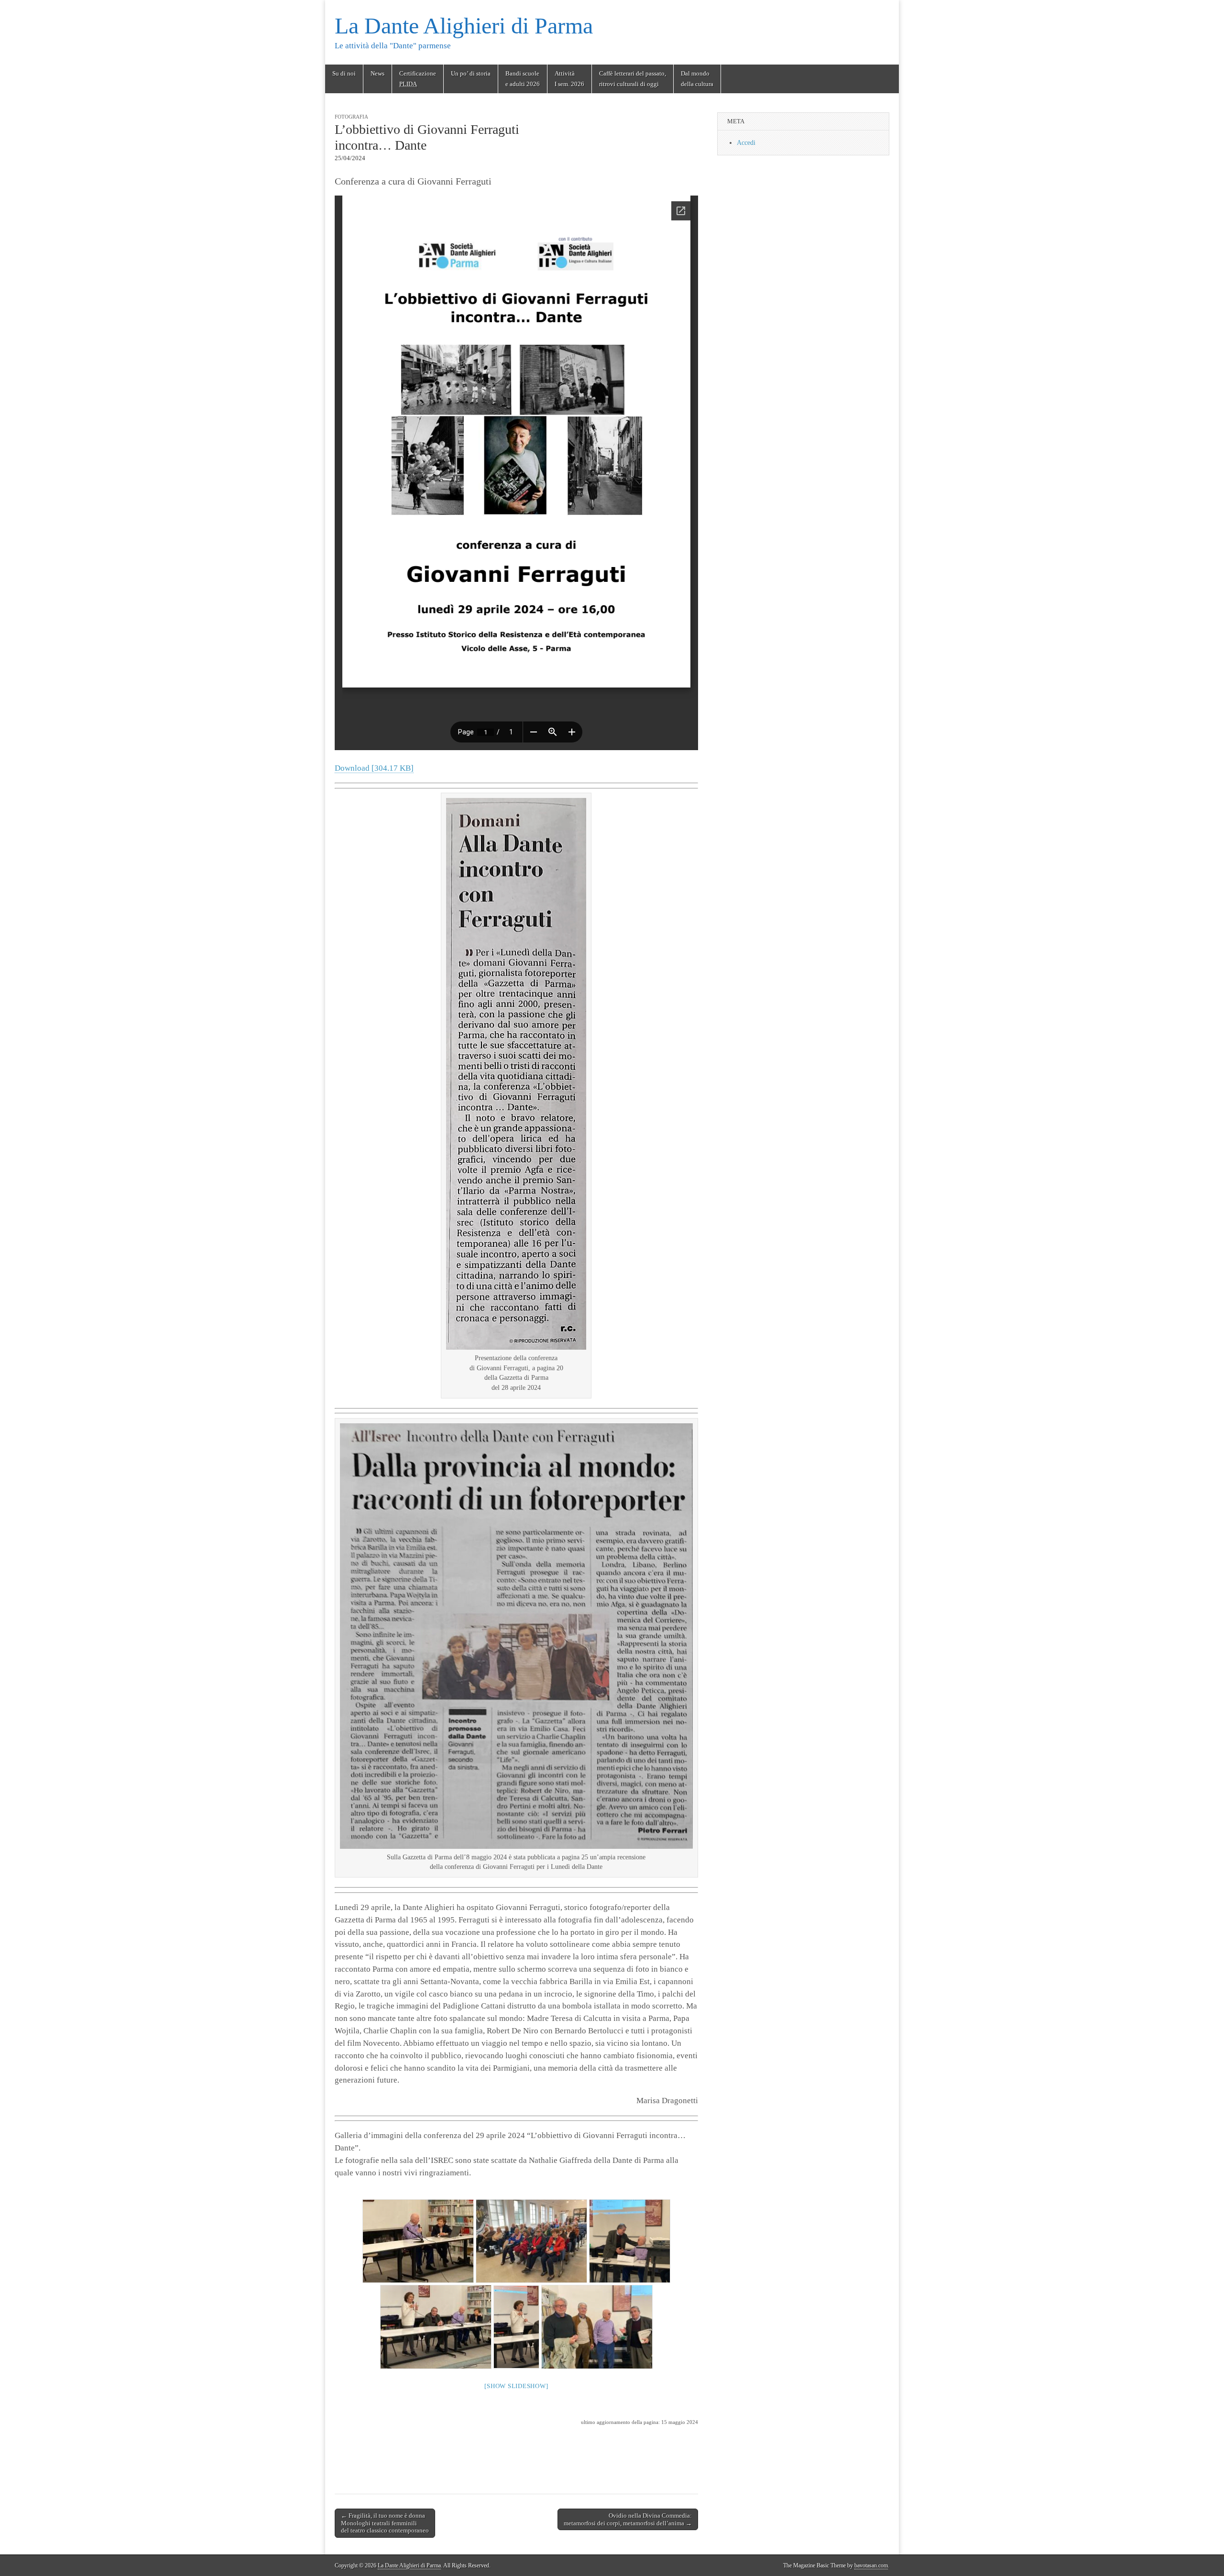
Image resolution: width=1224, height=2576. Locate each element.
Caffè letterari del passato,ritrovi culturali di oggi (633, 79)
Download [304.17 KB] (374, 768)
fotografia (351, 117)
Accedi (746, 143)
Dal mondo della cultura (697, 79)
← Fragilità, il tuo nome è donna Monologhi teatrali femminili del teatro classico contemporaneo (385, 2523)
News (377, 73)
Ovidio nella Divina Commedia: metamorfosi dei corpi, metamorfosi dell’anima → (628, 2519)
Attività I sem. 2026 (569, 79)
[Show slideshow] (516, 2386)
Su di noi (344, 73)
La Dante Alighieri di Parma (464, 26)
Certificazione (418, 79)
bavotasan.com (871, 2565)
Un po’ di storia (471, 73)
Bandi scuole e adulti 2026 (523, 79)
